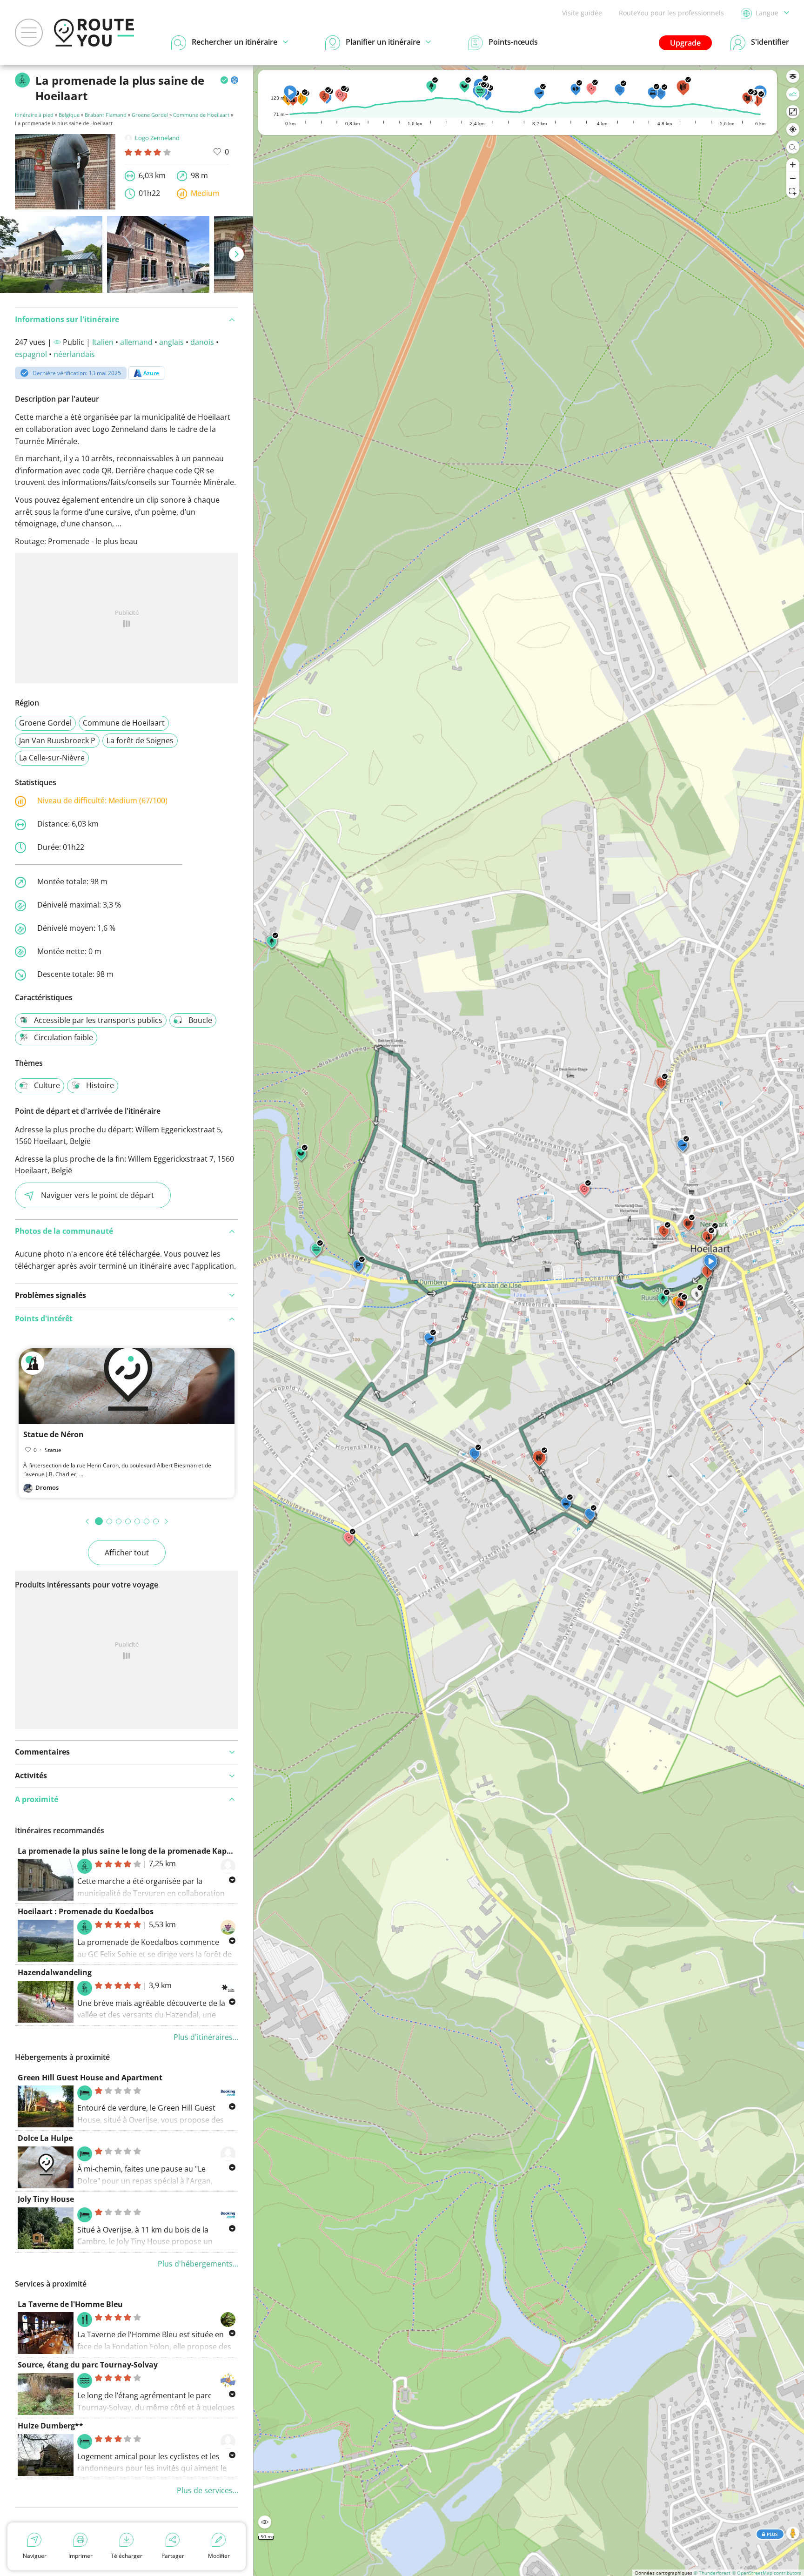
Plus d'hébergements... (198, 2264)
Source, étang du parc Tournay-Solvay (88, 2365)
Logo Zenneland (157, 138)
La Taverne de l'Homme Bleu (70, 2304)
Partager (173, 2556)
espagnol (31, 354)
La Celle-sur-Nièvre (52, 758)
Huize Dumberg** (50, 2426)
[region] (529, 1321)
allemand (136, 342)
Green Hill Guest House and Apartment (90, 2078)
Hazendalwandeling (55, 1972)
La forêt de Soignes (140, 740)
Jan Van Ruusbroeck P (57, 740)
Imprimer (80, 2556)
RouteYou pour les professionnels (671, 13)
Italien (103, 342)
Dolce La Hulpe (45, 2138)
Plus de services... (208, 2490)
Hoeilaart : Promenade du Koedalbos (86, 1911)
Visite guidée (582, 13)
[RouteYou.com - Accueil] (94, 33)
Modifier (219, 2556)
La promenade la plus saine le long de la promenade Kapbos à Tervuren (150, 1851)
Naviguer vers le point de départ (97, 1195)
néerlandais (74, 354)
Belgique (69, 115)
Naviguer (35, 2556)
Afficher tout (127, 1553)
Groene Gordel (150, 115)
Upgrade (685, 43)
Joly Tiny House (46, 2199)
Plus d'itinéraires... (206, 2037)
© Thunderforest (712, 2573)
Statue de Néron (54, 1434)
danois (202, 342)
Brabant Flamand (106, 115)
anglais (171, 342)
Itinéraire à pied (34, 115)
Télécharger (127, 2556)
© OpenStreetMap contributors (767, 2573)
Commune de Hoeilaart (201, 115)
